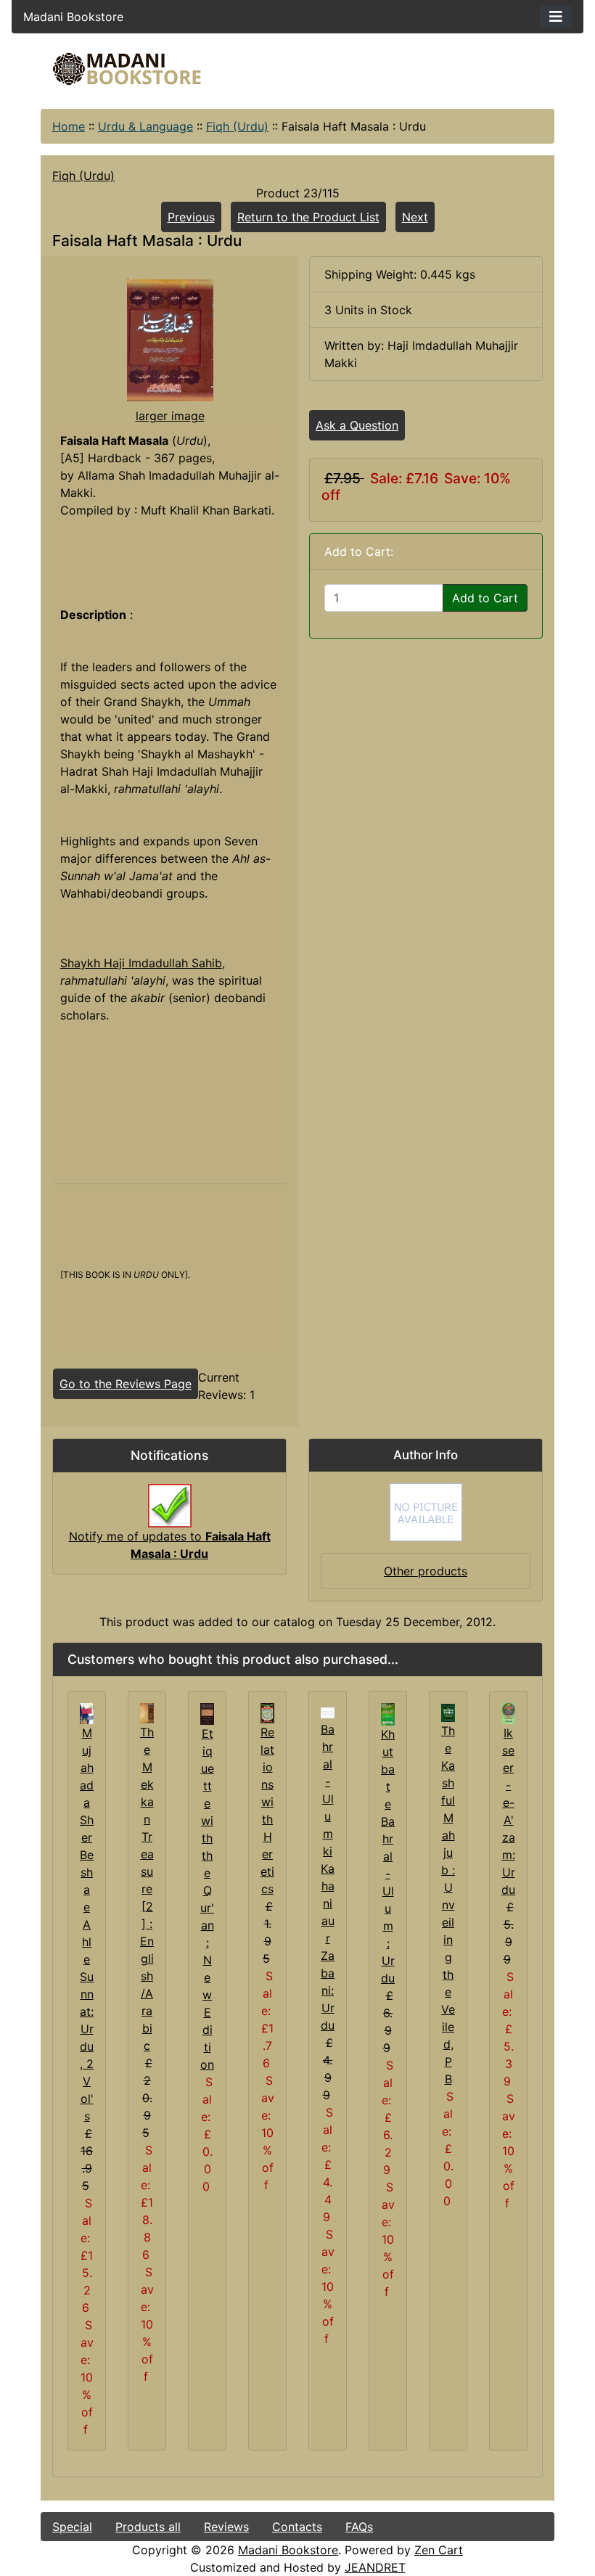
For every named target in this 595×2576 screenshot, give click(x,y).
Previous (191, 217)
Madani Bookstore (288, 2550)
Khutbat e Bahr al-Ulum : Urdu (388, 1856)
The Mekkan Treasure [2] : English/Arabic (147, 1889)
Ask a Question (357, 425)
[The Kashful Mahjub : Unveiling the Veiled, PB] (448, 1712)
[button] (464, 2516)
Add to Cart (485, 598)
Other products (426, 1571)
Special (72, 2527)
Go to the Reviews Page (126, 1384)
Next (415, 217)
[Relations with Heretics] (267, 1712)
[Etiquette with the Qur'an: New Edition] (207, 1712)
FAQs (359, 2527)
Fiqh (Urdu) (237, 126)
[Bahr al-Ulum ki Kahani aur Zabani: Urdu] (328, 1712)
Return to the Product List (308, 217)
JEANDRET (375, 2567)
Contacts (297, 2527)
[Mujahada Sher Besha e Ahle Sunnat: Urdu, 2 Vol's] (87, 1712)
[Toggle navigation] (556, 17)
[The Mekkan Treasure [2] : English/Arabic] (147, 1712)
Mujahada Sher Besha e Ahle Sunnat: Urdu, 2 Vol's (87, 1924)
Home (69, 126)
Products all (148, 2527)
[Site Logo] (127, 69)
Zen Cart (439, 2550)
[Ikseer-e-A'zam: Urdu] (508, 1712)
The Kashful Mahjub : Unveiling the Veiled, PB (448, 1905)
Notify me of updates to (170, 1545)
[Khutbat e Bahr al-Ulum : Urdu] (388, 1713)
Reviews (226, 2527)
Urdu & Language (145, 126)
